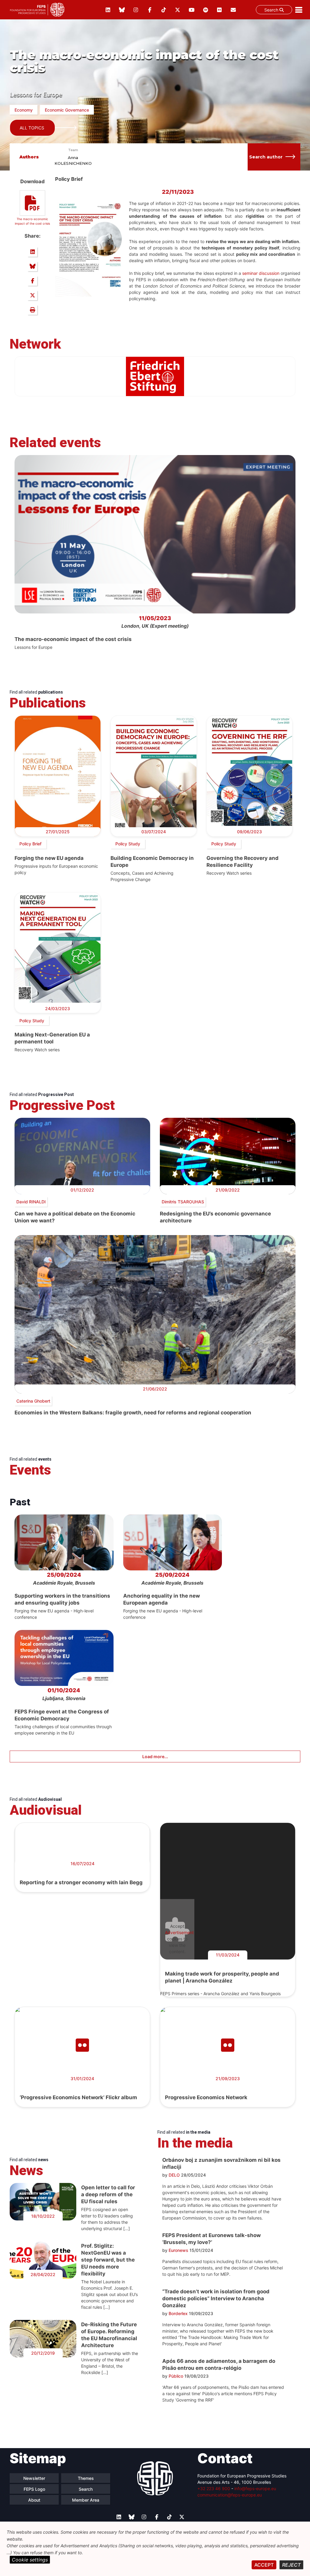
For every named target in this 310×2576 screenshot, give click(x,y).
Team (73, 150)
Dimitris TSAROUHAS (183, 1202)
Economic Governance (67, 110)
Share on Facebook (32, 281)
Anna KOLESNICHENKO (73, 161)
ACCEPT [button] (264, 2565)
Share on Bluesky (32, 266)
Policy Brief (30, 844)
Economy (24, 110)
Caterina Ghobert (33, 1401)
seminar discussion (261, 273)
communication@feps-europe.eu (230, 2495)
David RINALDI (31, 1202)
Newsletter (34, 2478)
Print (32, 310)
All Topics (32, 128)
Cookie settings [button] (30, 2560)
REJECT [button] (291, 2565)
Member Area (86, 2500)
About (34, 2500)
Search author (266, 157)
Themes (86, 2478)
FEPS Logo (34, 2489)
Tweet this (32, 295)
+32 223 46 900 (214, 2488)
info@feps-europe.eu (255, 2488)
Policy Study (128, 844)
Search (272, 10)
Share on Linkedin (32, 252)
